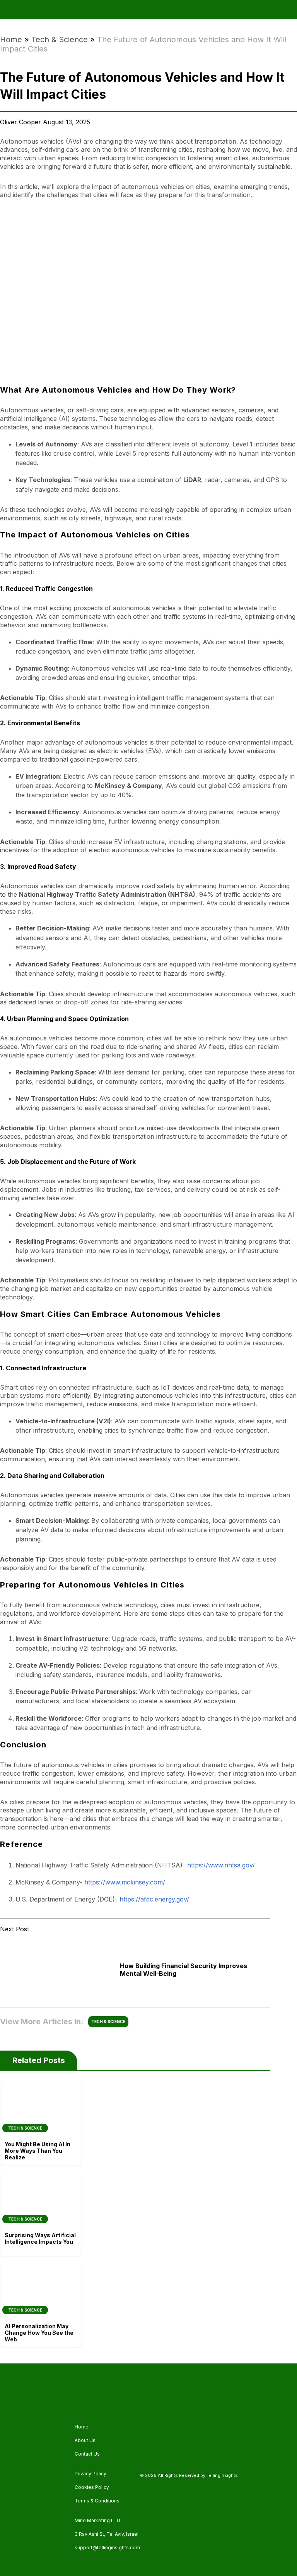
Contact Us (87, 2454)
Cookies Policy (92, 2487)
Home (11, 39)
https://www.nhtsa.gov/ (221, 1865)
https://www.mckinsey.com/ (125, 1882)
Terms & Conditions (97, 2501)
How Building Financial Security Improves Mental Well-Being (183, 1970)
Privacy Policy (90, 2474)
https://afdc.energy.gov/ (154, 1899)
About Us (85, 2440)
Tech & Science (60, 39)
